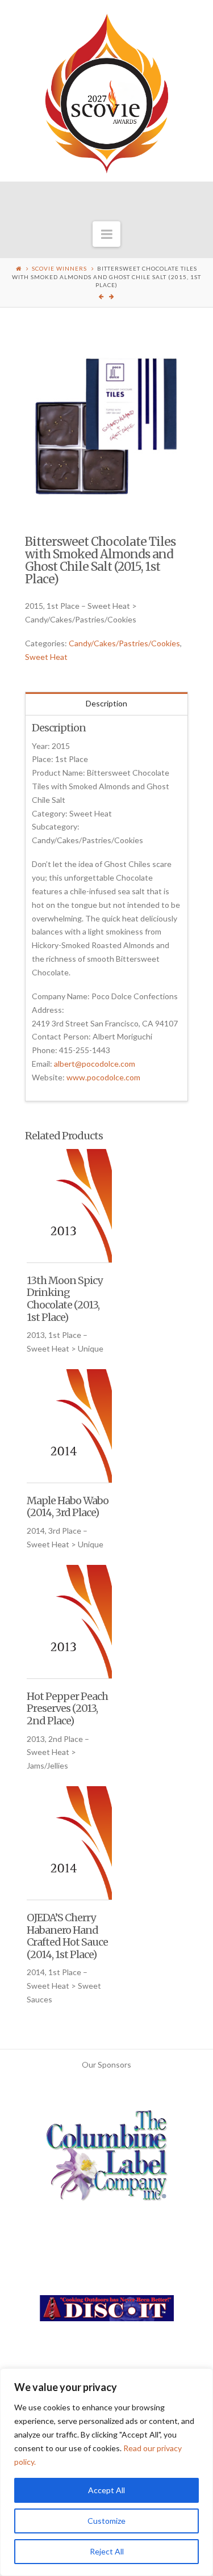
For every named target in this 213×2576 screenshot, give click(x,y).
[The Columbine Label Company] (107, 2160)
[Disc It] (107, 2312)
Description (106, 703)
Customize (106, 2521)
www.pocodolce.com (103, 1077)
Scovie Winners (59, 268)
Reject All (107, 2551)
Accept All (106, 2490)
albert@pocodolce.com (95, 1064)
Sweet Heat (46, 657)
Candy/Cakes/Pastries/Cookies (124, 643)
